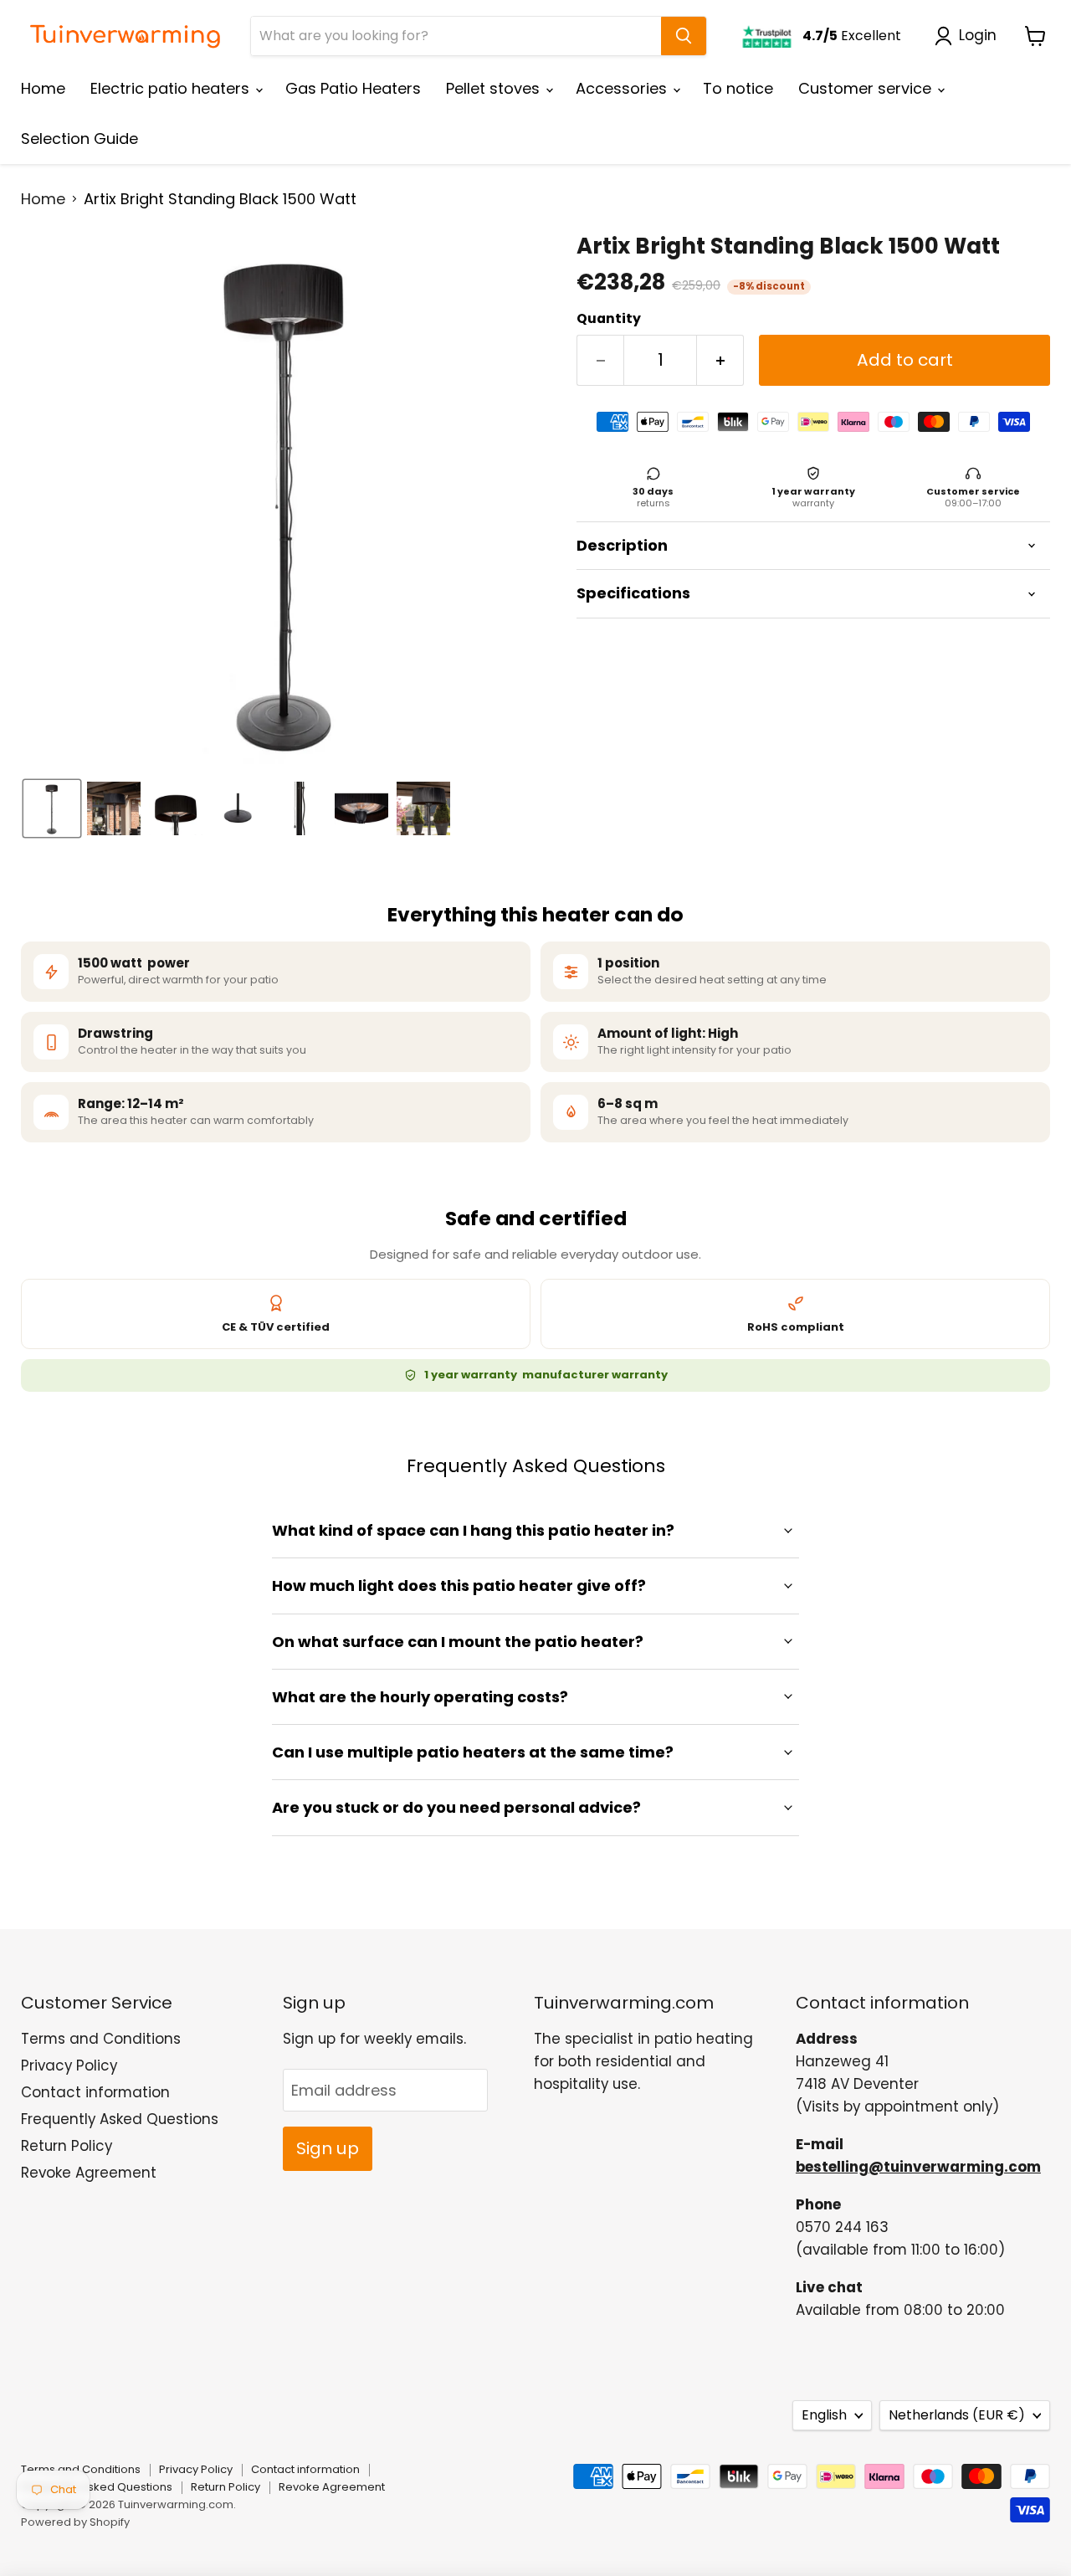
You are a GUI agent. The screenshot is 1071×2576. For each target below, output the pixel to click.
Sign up (328, 2148)
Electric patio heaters (172, 88)
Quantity (609, 319)
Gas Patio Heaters (353, 88)
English (824, 2415)
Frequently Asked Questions (120, 2119)
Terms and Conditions (101, 2039)
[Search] (684, 36)
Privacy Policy (69, 2065)
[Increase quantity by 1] (720, 360)
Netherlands (957, 2415)
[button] (969, 36)
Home (43, 88)
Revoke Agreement (89, 2173)
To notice (738, 88)
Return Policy (67, 2146)
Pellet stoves (495, 88)
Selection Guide (79, 139)
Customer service (867, 88)
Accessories (623, 88)
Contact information (95, 2092)
